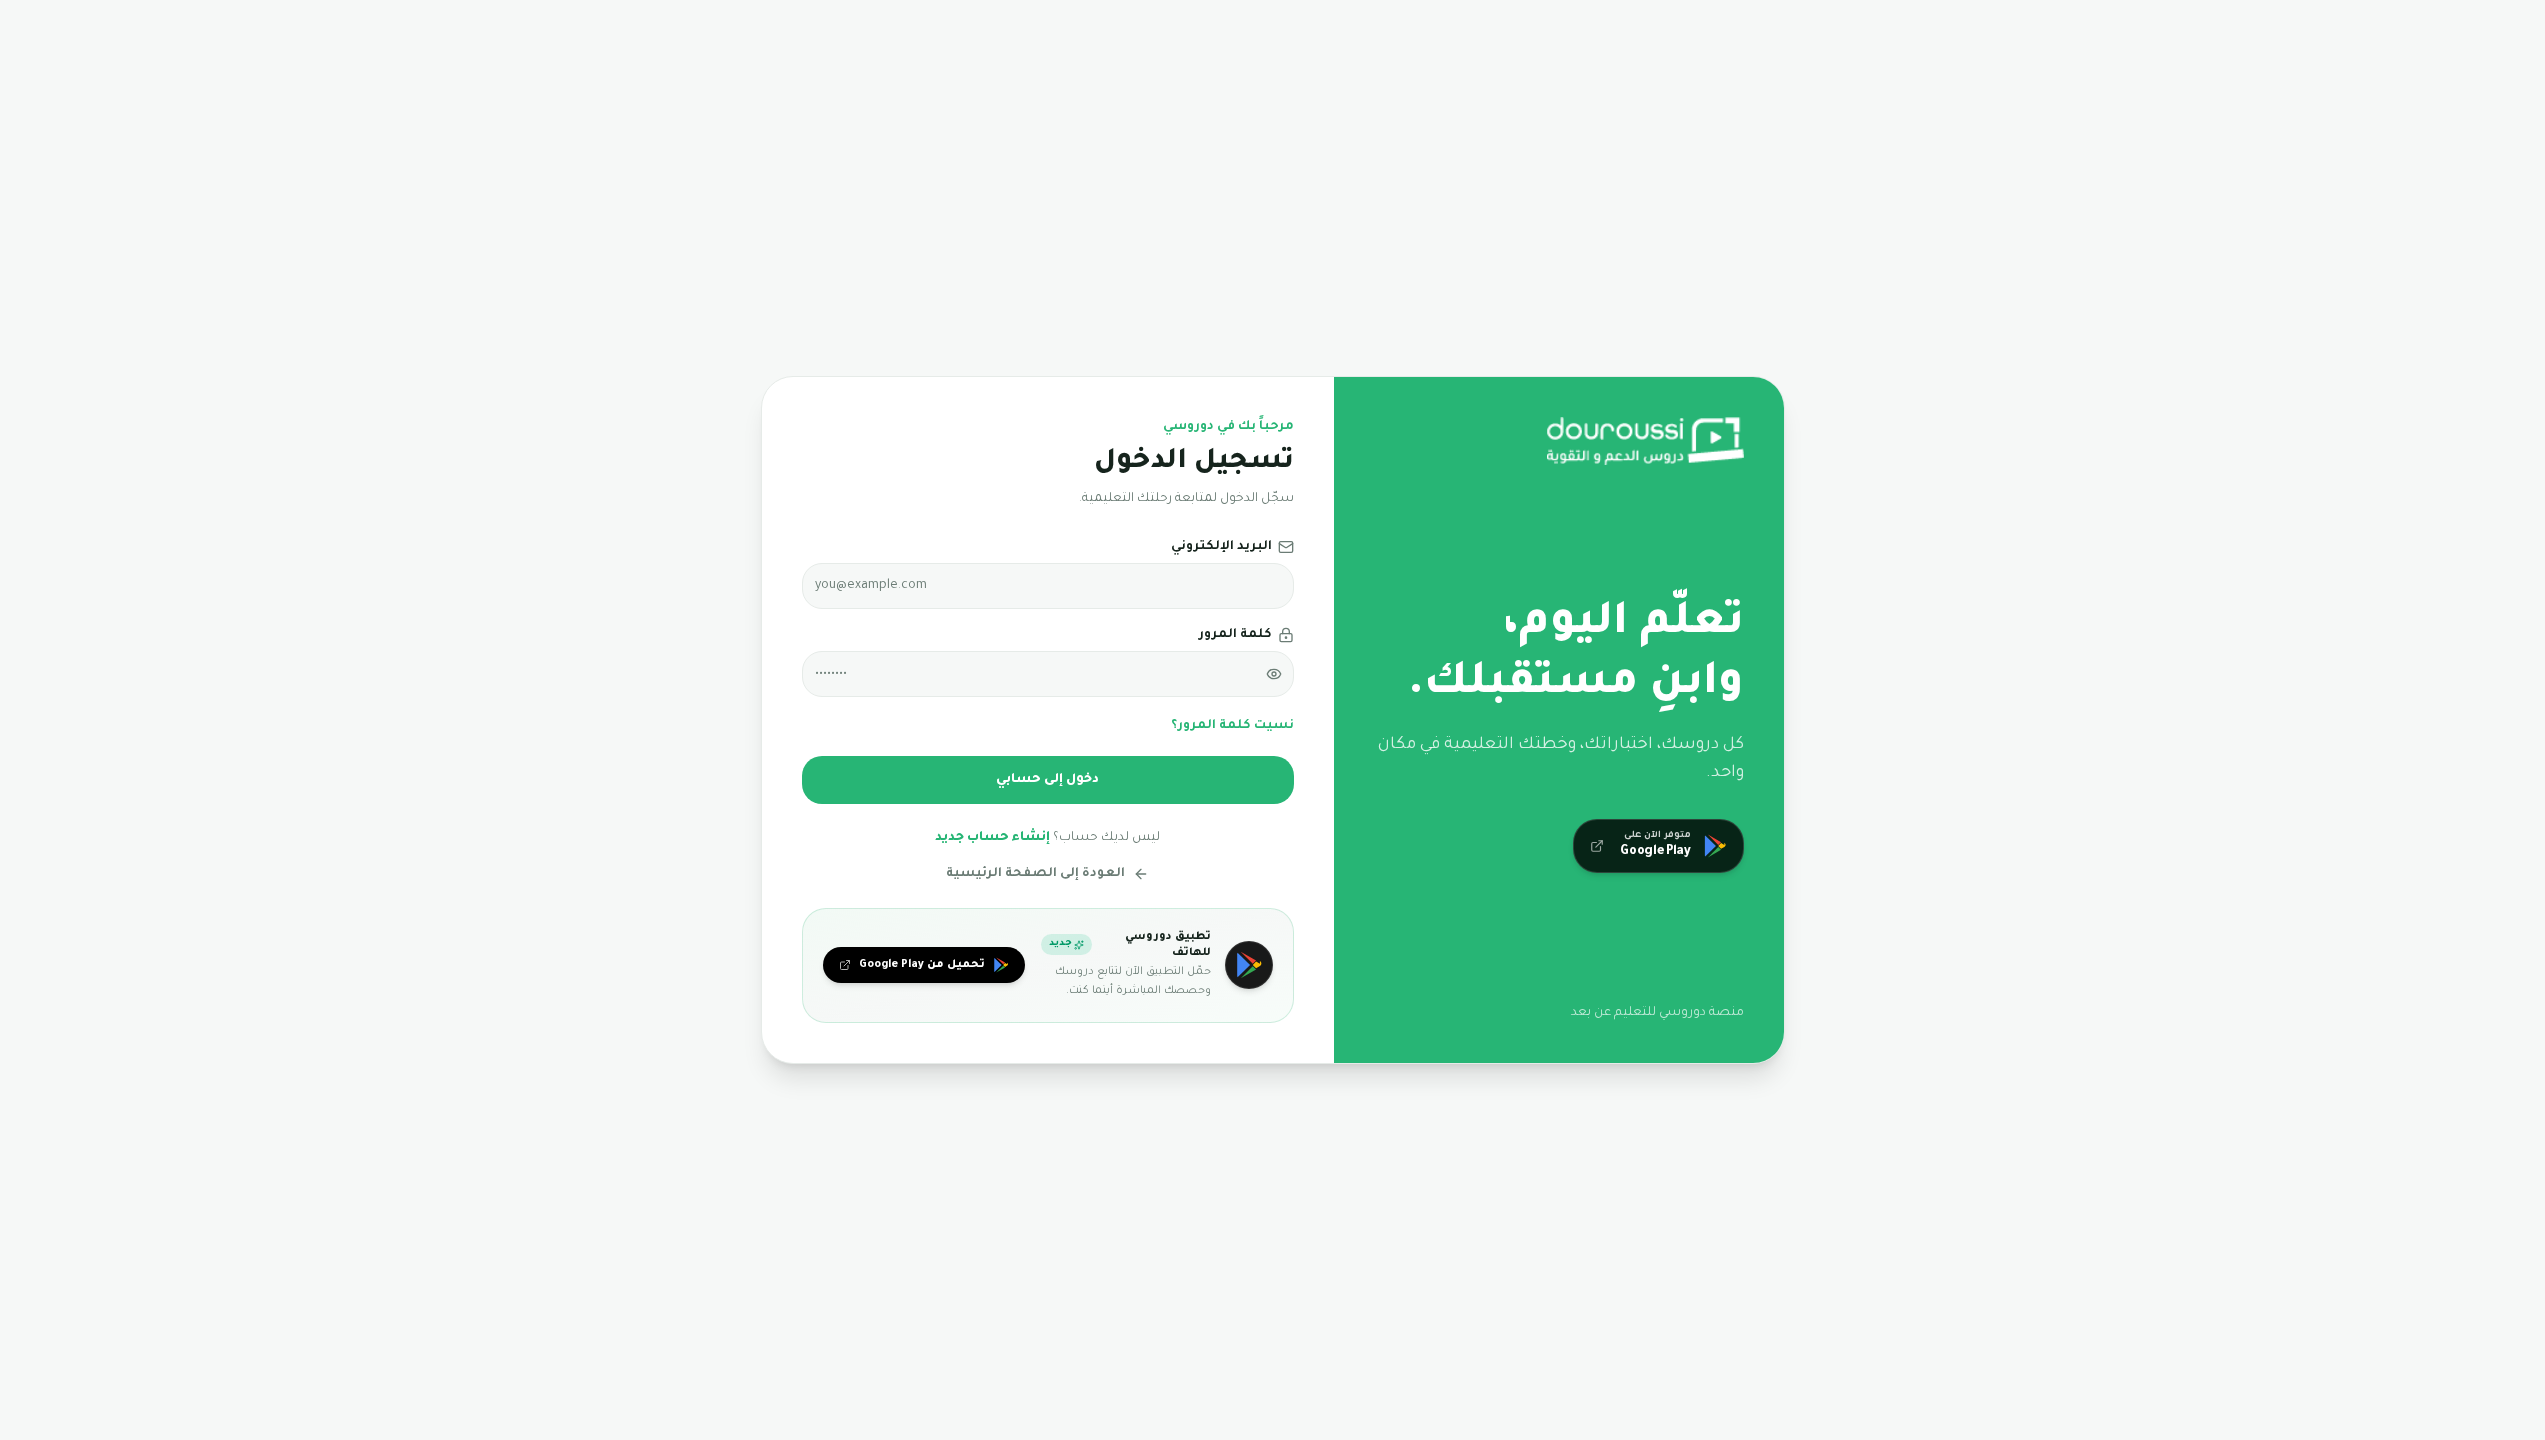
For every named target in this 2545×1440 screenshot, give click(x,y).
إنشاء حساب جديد (992, 838)
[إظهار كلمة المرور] (1274, 674)
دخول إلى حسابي (1047, 780)
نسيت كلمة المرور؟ (1232, 726)
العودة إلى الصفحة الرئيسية (1035, 874)
